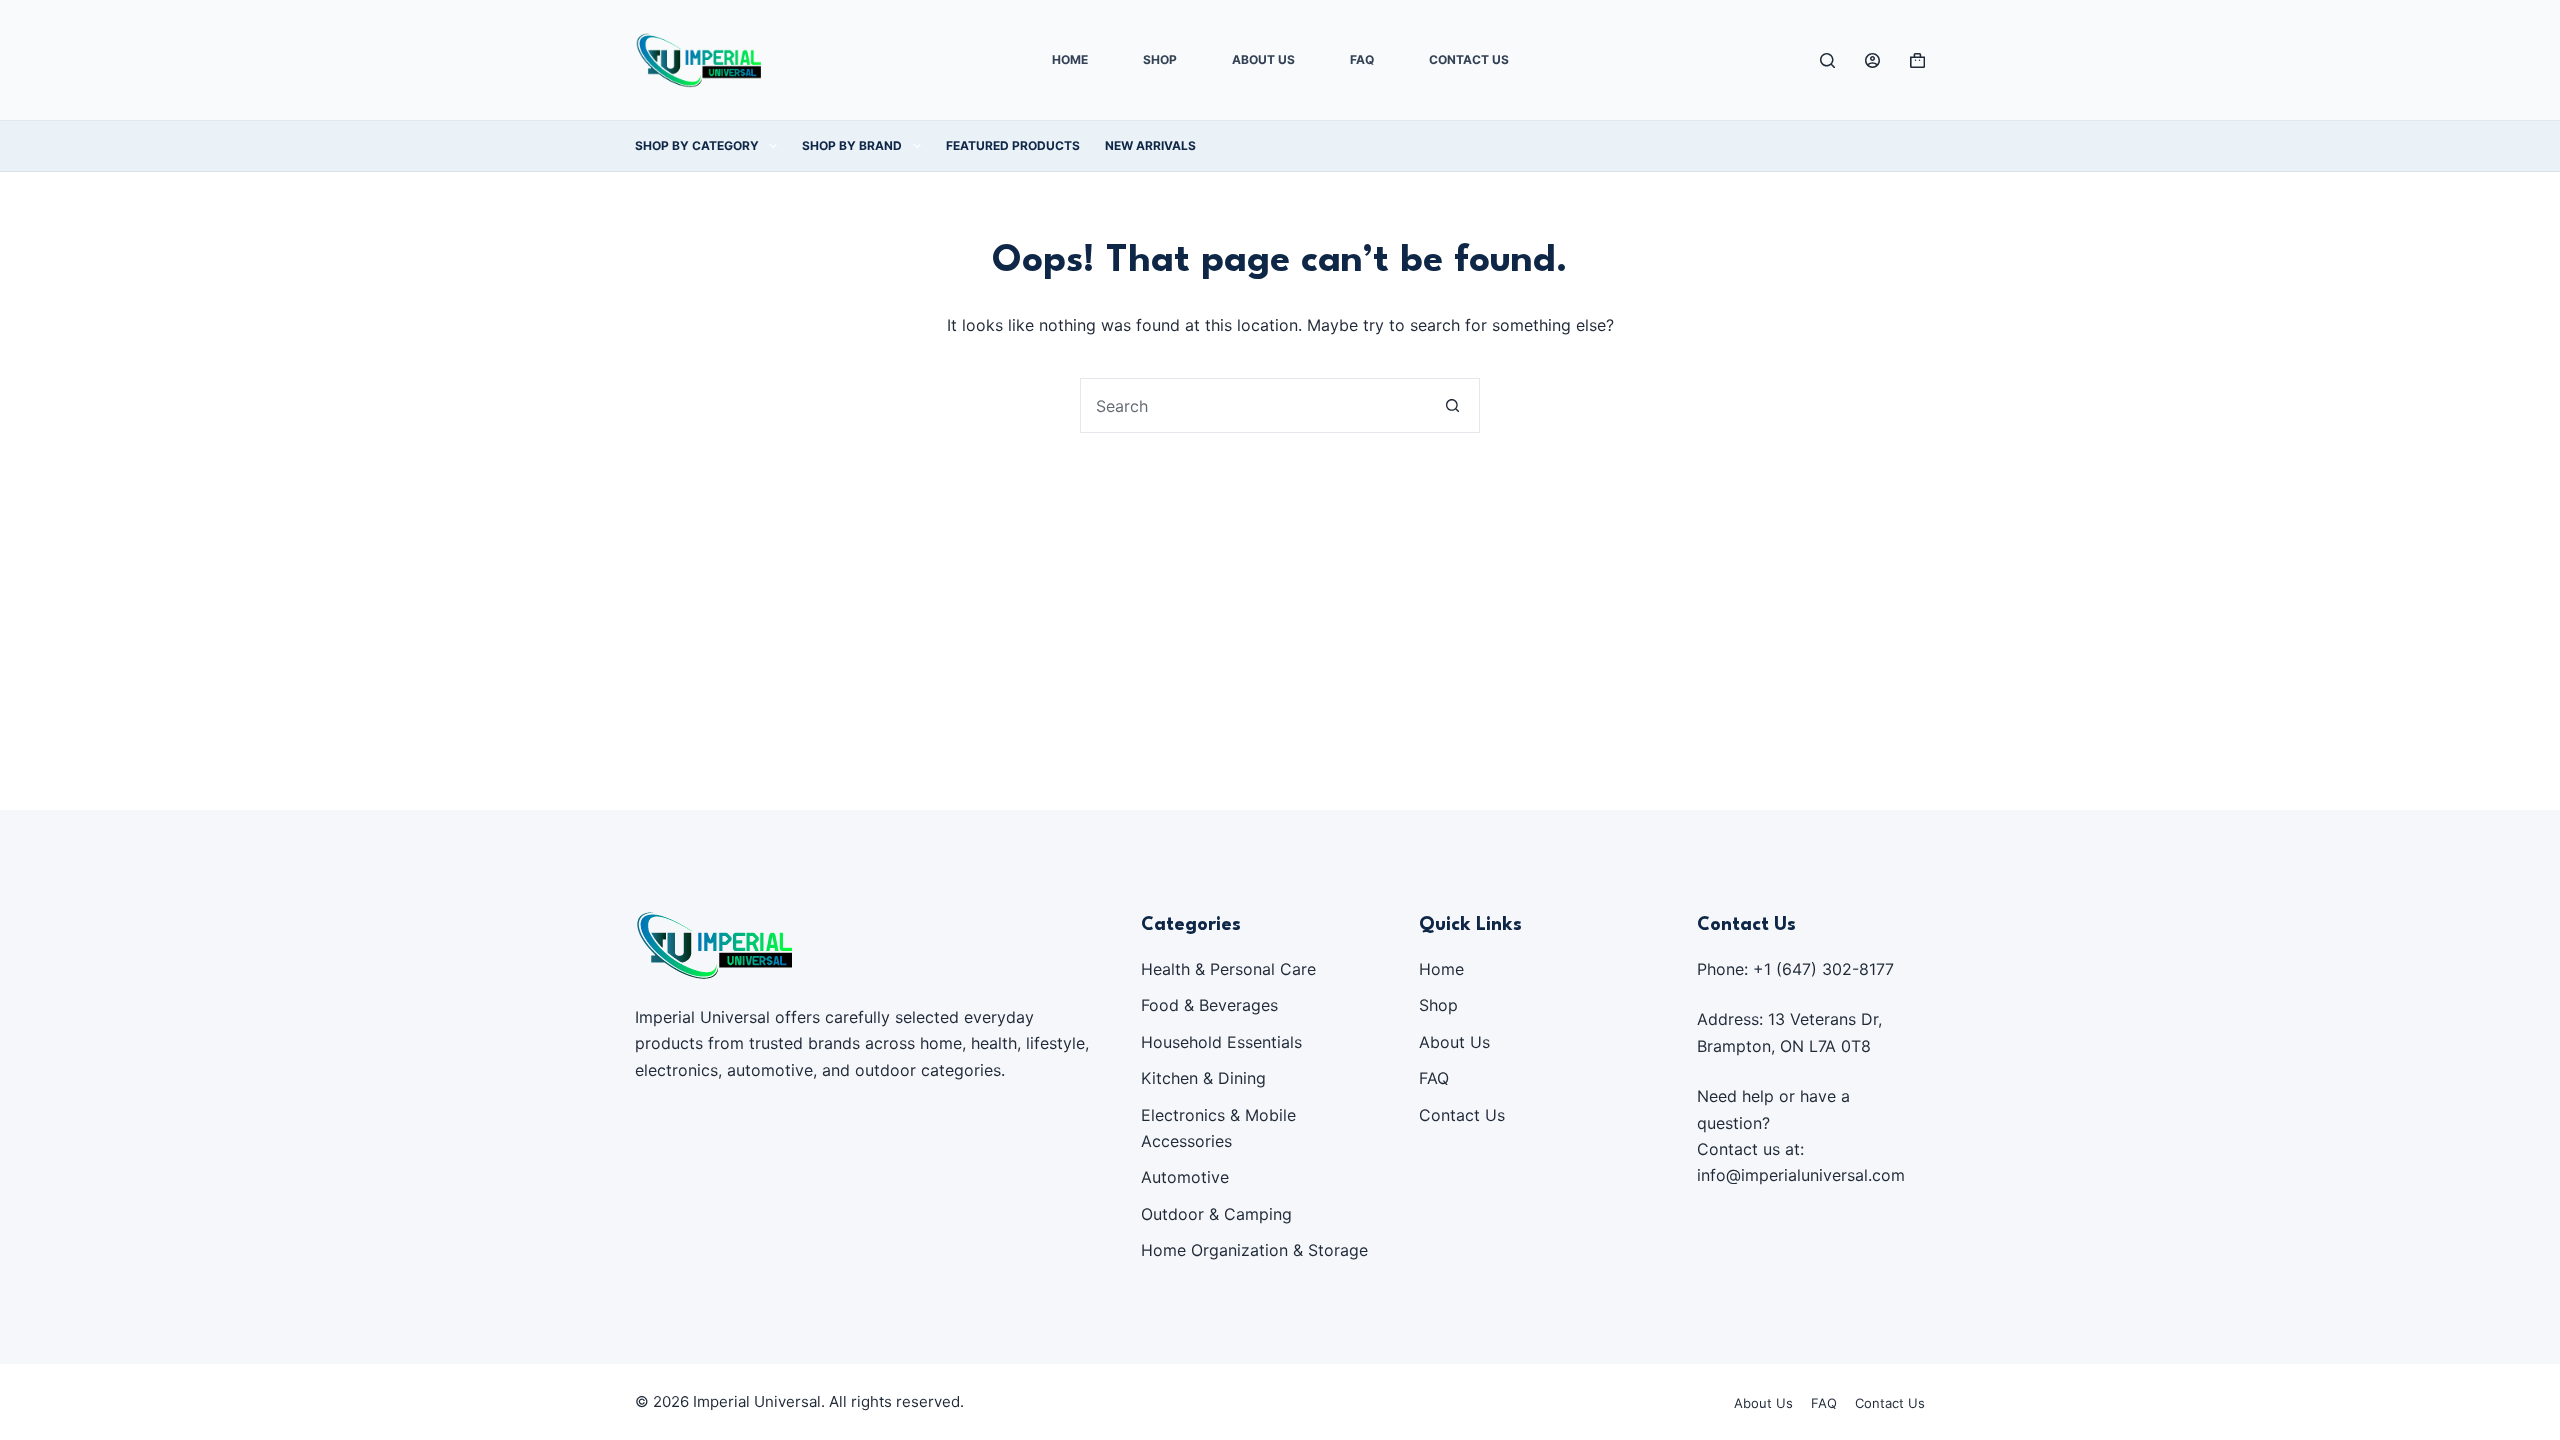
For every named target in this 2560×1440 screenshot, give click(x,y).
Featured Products (1013, 145)
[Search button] (1452, 405)
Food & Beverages (1209, 1005)
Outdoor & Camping (1216, 1214)
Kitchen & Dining (1203, 1078)
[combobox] (1253, 405)
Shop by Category (697, 145)
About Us (1263, 59)
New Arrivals (1150, 145)
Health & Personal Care (1228, 969)
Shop (1160, 59)
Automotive (1185, 1177)
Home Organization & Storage (1254, 1250)
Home (1070, 59)
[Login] (1872, 60)
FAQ (1362, 59)
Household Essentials (1221, 1042)
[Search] (1827, 60)
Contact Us (1469, 59)
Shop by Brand (852, 145)
